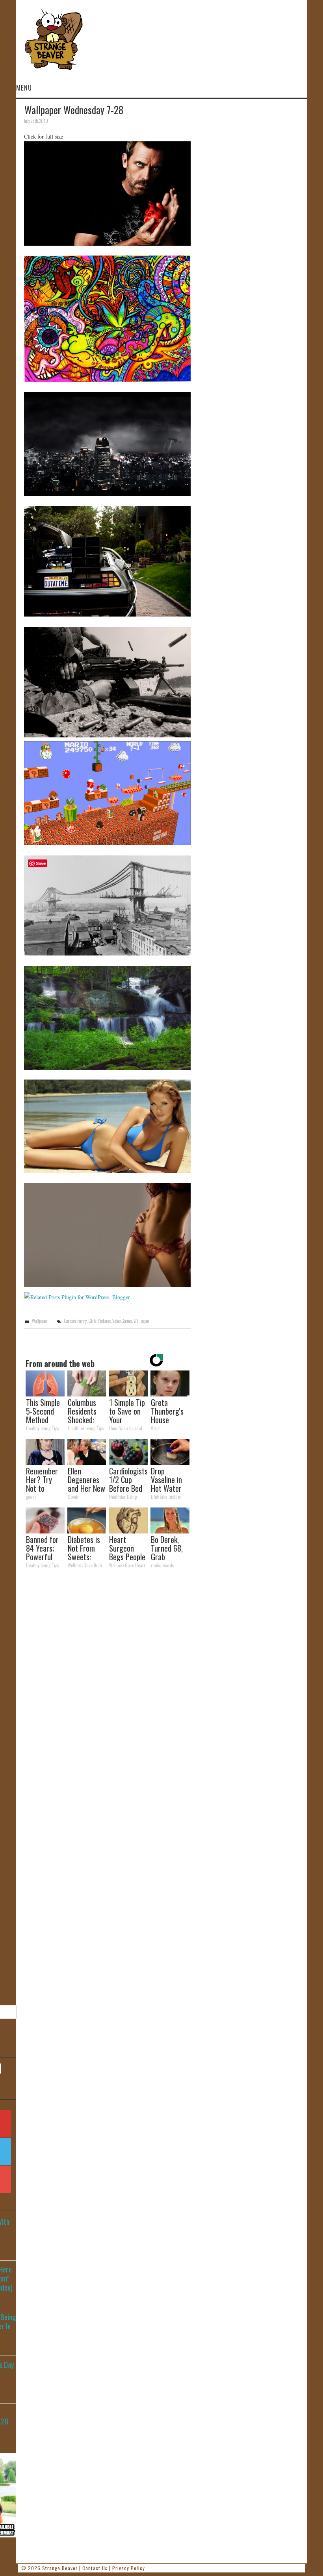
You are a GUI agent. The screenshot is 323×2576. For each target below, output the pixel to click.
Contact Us (95, 2568)
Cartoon (70, 1321)
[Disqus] (107, 1683)
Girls (92, 1321)
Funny (82, 1321)
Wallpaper (40, 1321)
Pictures (104, 1321)
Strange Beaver (60, 2568)
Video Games (122, 1321)
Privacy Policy (129, 2568)
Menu (24, 88)
